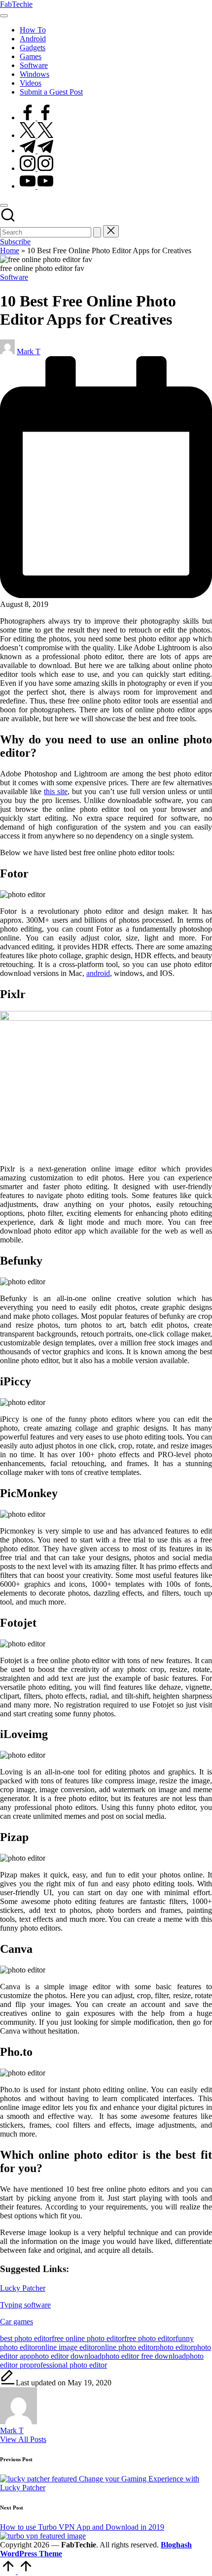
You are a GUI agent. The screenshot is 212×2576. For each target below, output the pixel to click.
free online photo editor (88, 2338)
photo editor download (66, 2356)
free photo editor (150, 2338)
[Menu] (4, 16)
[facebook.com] (36, 117)
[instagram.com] (36, 168)
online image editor (67, 2347)
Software (14, 277)
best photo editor (26, 2338)
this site (56, 791)
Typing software (25, 2305)
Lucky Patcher (23, 2288)
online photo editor (126, 2347)
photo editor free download (144, 2356)
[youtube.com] (36, 186)
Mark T (12, 2430)
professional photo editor (69, 2365)
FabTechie (16, 4)
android (98, 973)
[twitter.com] (36, 135)
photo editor (175, 2347)
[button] (97, 232)
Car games (17, 2322)
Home (10, 251)
